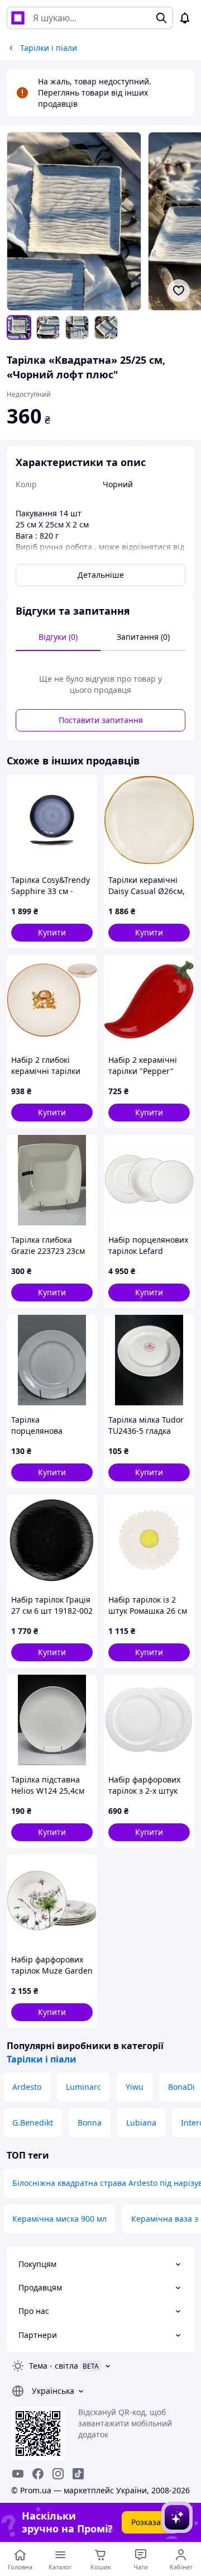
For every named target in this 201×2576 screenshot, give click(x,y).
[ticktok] (78, 2474)
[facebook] (38, 2474)
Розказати (150, 2522)
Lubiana (141, 2123)
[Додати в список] (179, 291)
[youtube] (18, 2474)
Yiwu (135, 2087)
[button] (52, 933)
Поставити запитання (101, 720)
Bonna (90, 2123)
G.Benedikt (33, 2123)
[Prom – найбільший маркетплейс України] (18, 18)
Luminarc (83, 2087)
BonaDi (181, 2087)
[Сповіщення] (185, 18)
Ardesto (27, 2087)
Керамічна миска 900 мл (59, 2219)
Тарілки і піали (42, 2059)
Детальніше (101, 575)
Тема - (54, 2366)
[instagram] (58, 2474)
